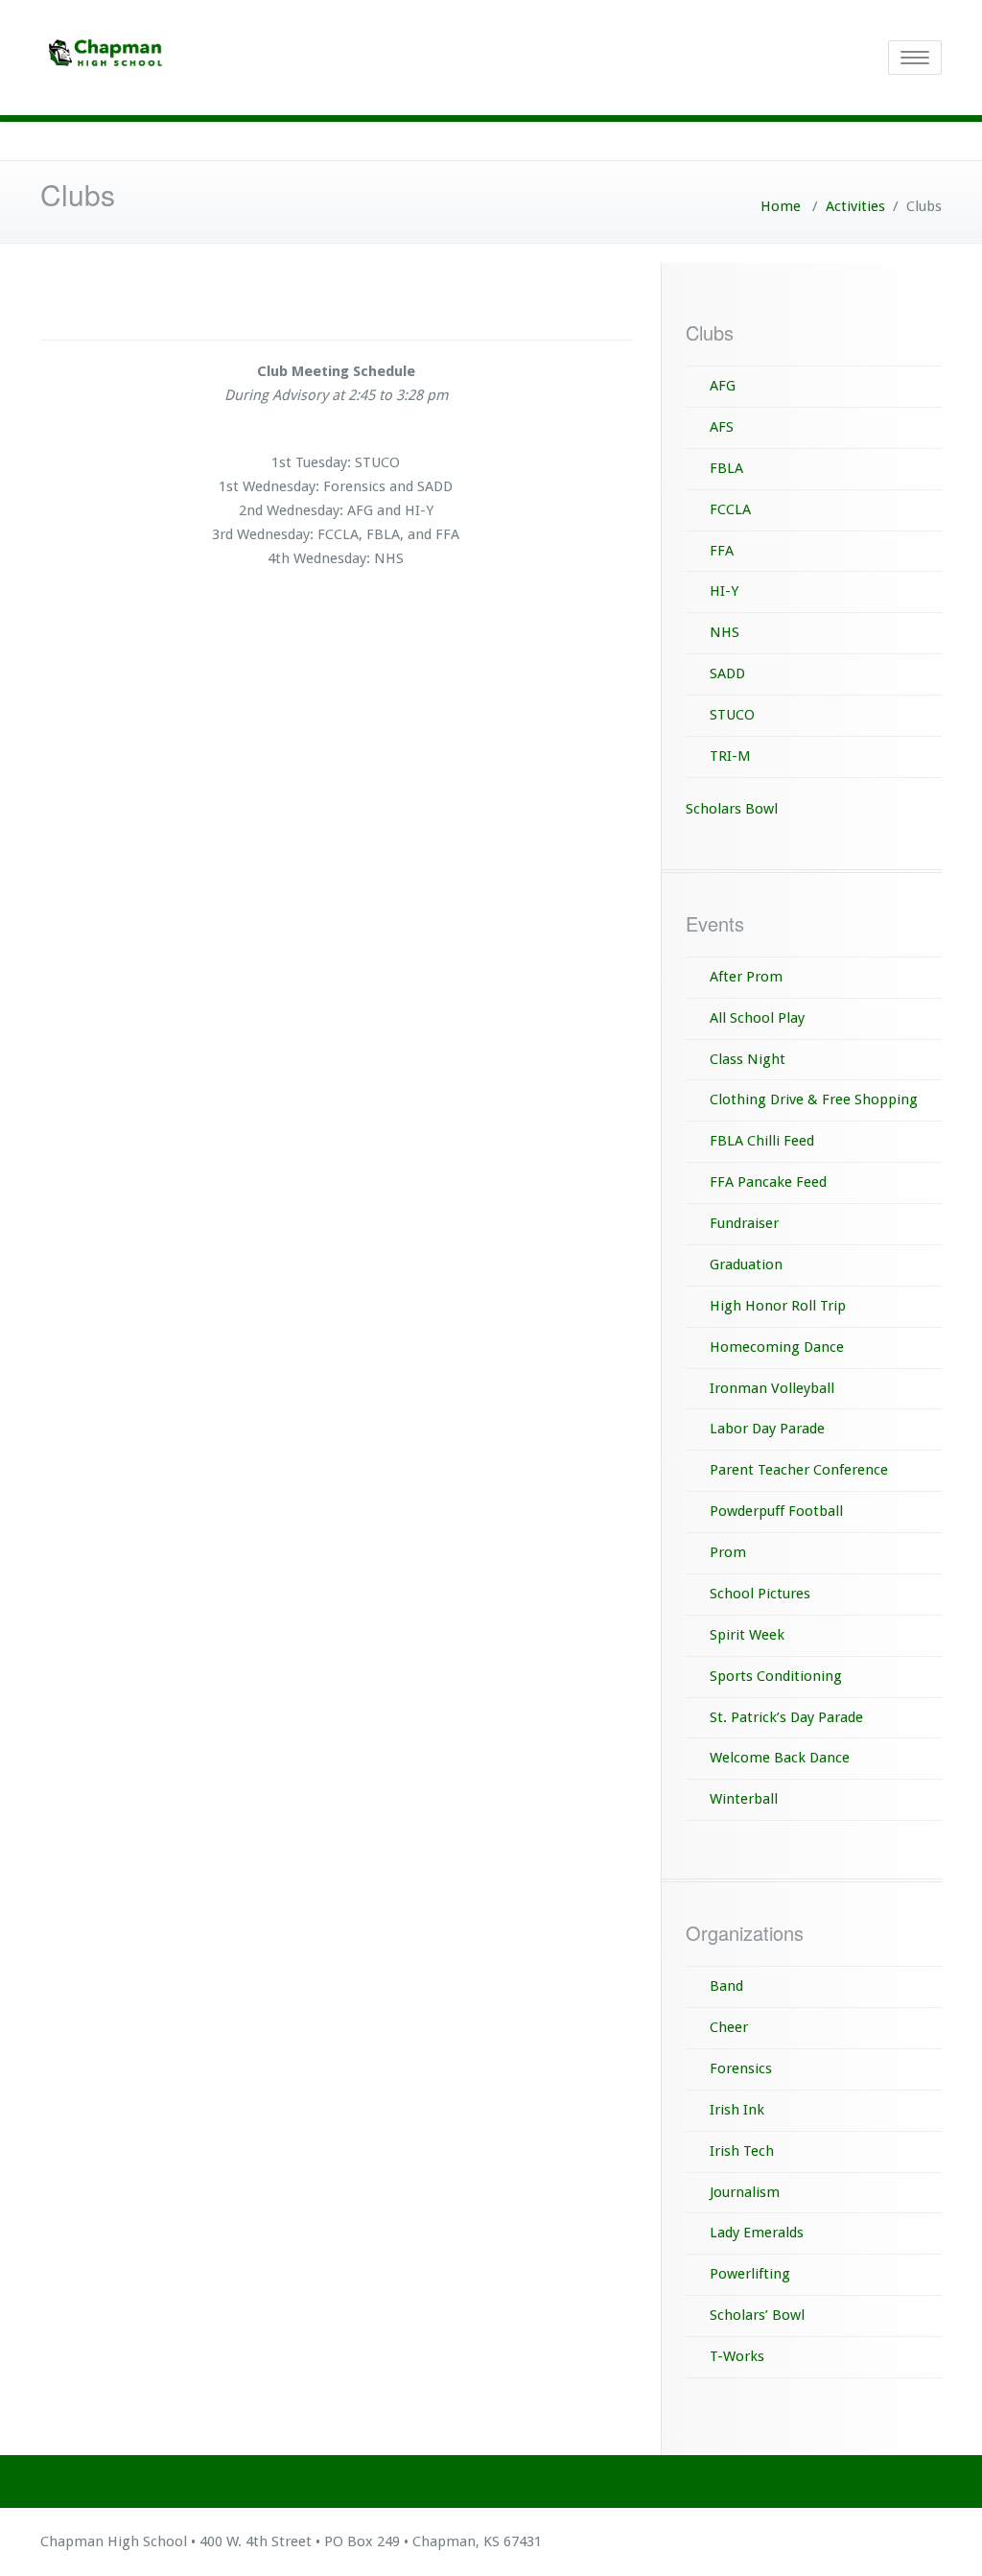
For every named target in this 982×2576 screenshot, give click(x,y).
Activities (855, 206)
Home (781, 206)
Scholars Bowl (732, 809)
